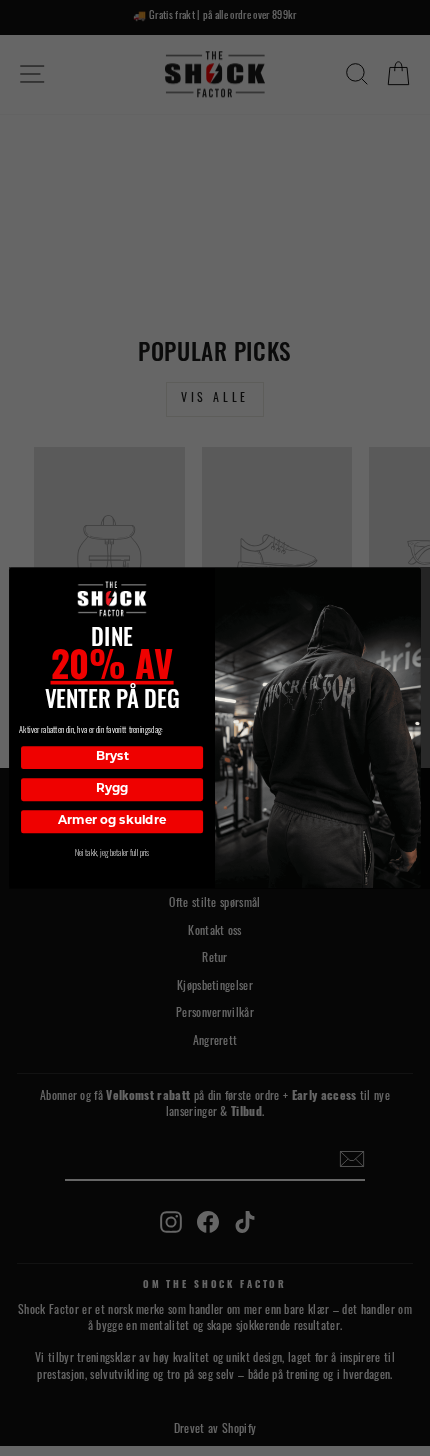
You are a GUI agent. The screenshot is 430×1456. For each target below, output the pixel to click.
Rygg (112, 789)
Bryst (112, 757)
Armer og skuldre (112, 821)
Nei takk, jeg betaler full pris (112, 854)
